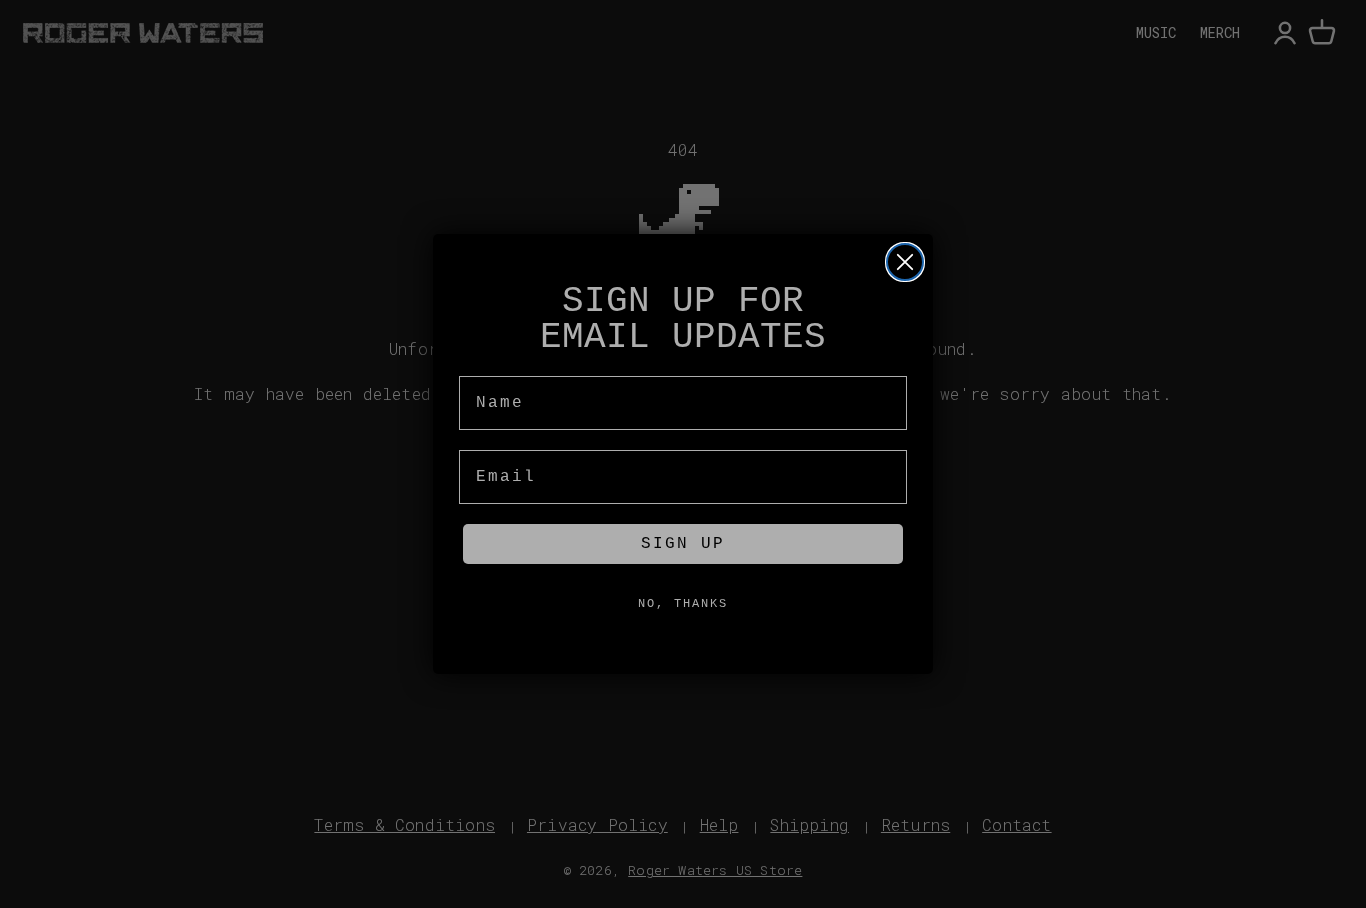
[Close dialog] (905, 262)
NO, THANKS (683, 604)
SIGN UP (683, 544)
